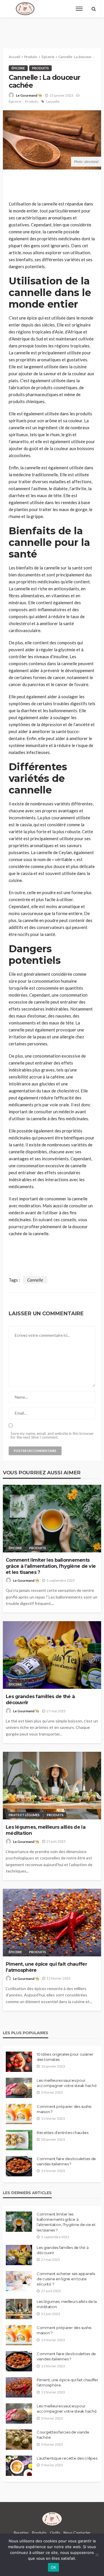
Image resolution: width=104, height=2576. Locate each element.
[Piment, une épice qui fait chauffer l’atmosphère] (52, 1923)
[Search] (94, 9)
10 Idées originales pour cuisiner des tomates (65, 2057)
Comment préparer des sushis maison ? (64, 2109)
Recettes (21, 2533)
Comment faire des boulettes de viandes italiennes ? (66, 2161)
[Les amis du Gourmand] (25, 9)
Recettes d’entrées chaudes (62, 2133)
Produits (40, 68)
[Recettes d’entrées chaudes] (19, 2140)
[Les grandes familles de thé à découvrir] (52, 1655)
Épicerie (18, 68)
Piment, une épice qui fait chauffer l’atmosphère (46, 1967)
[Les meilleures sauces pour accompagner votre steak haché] (19, 2088)
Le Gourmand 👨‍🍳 (29, 95)
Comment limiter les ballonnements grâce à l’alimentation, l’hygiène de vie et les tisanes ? (51, 1566)
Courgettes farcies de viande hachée (63, 2435)
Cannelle (53, 101)
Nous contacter (77, 2533)
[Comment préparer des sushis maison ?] (19, 2114)
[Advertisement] (52, 28)
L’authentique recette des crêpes (67, 2458)
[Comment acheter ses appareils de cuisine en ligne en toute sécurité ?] (19, 2281)
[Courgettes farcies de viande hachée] (19, 2440)
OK (54, 2567)
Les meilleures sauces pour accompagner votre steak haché (67, 2083)
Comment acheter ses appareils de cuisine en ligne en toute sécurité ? (66, 2279)
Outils (55, 2533)
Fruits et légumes (24, 1815)
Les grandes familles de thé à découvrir (40, 1699)
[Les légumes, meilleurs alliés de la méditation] (52, 1786)
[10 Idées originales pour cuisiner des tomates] (19, 2062)
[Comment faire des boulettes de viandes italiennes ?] (19, 2166)
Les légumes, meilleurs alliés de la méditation (46, 1830)
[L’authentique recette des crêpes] (19, 2466)
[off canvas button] (79, 9)
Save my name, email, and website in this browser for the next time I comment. (52, 1435)
